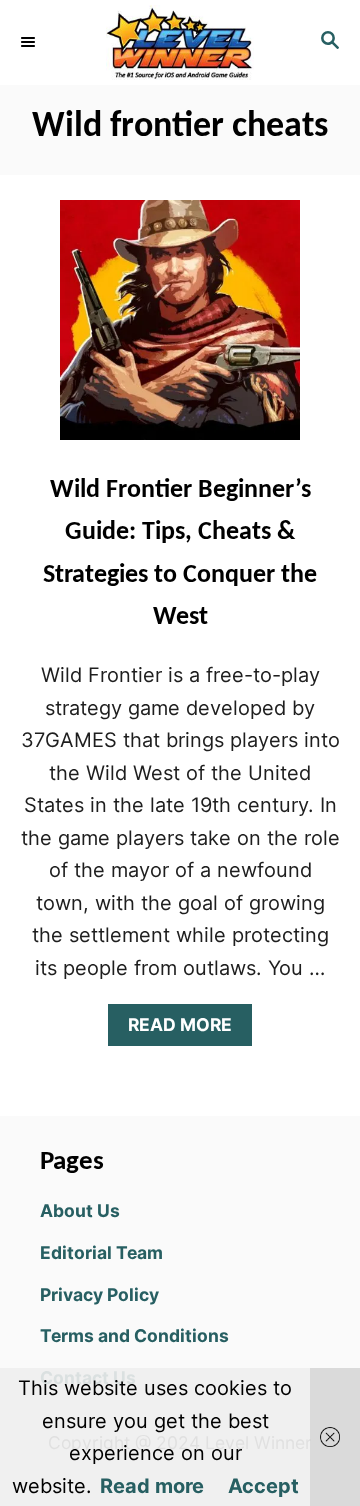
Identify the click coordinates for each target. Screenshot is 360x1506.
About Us (80, 1210)
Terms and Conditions (134, 1335)
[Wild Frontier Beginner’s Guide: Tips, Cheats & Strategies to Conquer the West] (180, 330)
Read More (188, 1029)
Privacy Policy (99, 1294)
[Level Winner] (180, 42)
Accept (263, 1486)
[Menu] (30, 42)
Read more (152, 1486)
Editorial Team (101, 1252)
